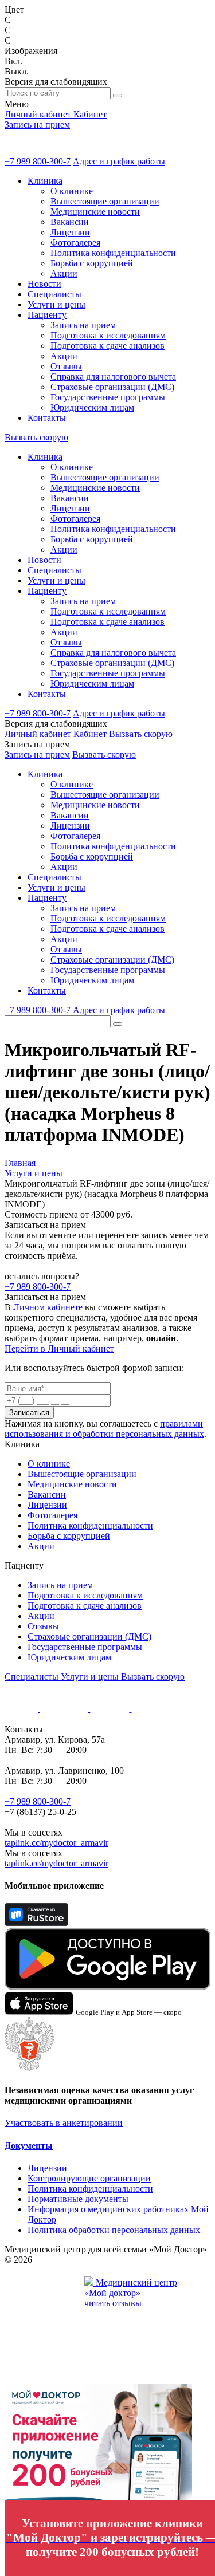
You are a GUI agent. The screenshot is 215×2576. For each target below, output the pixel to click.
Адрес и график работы (119, 161)
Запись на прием (37, 125)
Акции (64, 273)
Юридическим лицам (92, 407)
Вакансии (70, 222)
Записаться (29, 1413)
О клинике (72, 191)
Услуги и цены (56, 304)
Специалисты (54, 294)
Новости (44, 284)
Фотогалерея (75, 243)
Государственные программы (108, 397)
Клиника (45, 181)
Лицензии (70, 232)
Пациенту (47, 315)
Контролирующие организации (89, 2178)
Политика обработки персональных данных (114, 2230)
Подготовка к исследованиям (108, 335)
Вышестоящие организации (105, 201)
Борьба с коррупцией (92, 263)
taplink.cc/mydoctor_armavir (56, 1843)
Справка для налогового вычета (113, 377)
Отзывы (66, 366)
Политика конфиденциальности (113, 253)
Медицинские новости (95, 212)
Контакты (47, 418)
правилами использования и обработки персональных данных (104, 1429)
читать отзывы (113, 2303)
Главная (20, 1163)
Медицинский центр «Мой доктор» (131, 2288)
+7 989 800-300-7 (38, 161)
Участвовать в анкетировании (64, 2123)
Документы (29, 2146)
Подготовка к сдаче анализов (107, 346)
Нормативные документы (78, 2199)
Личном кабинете (48, 1307)
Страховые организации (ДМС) (112, 387)
